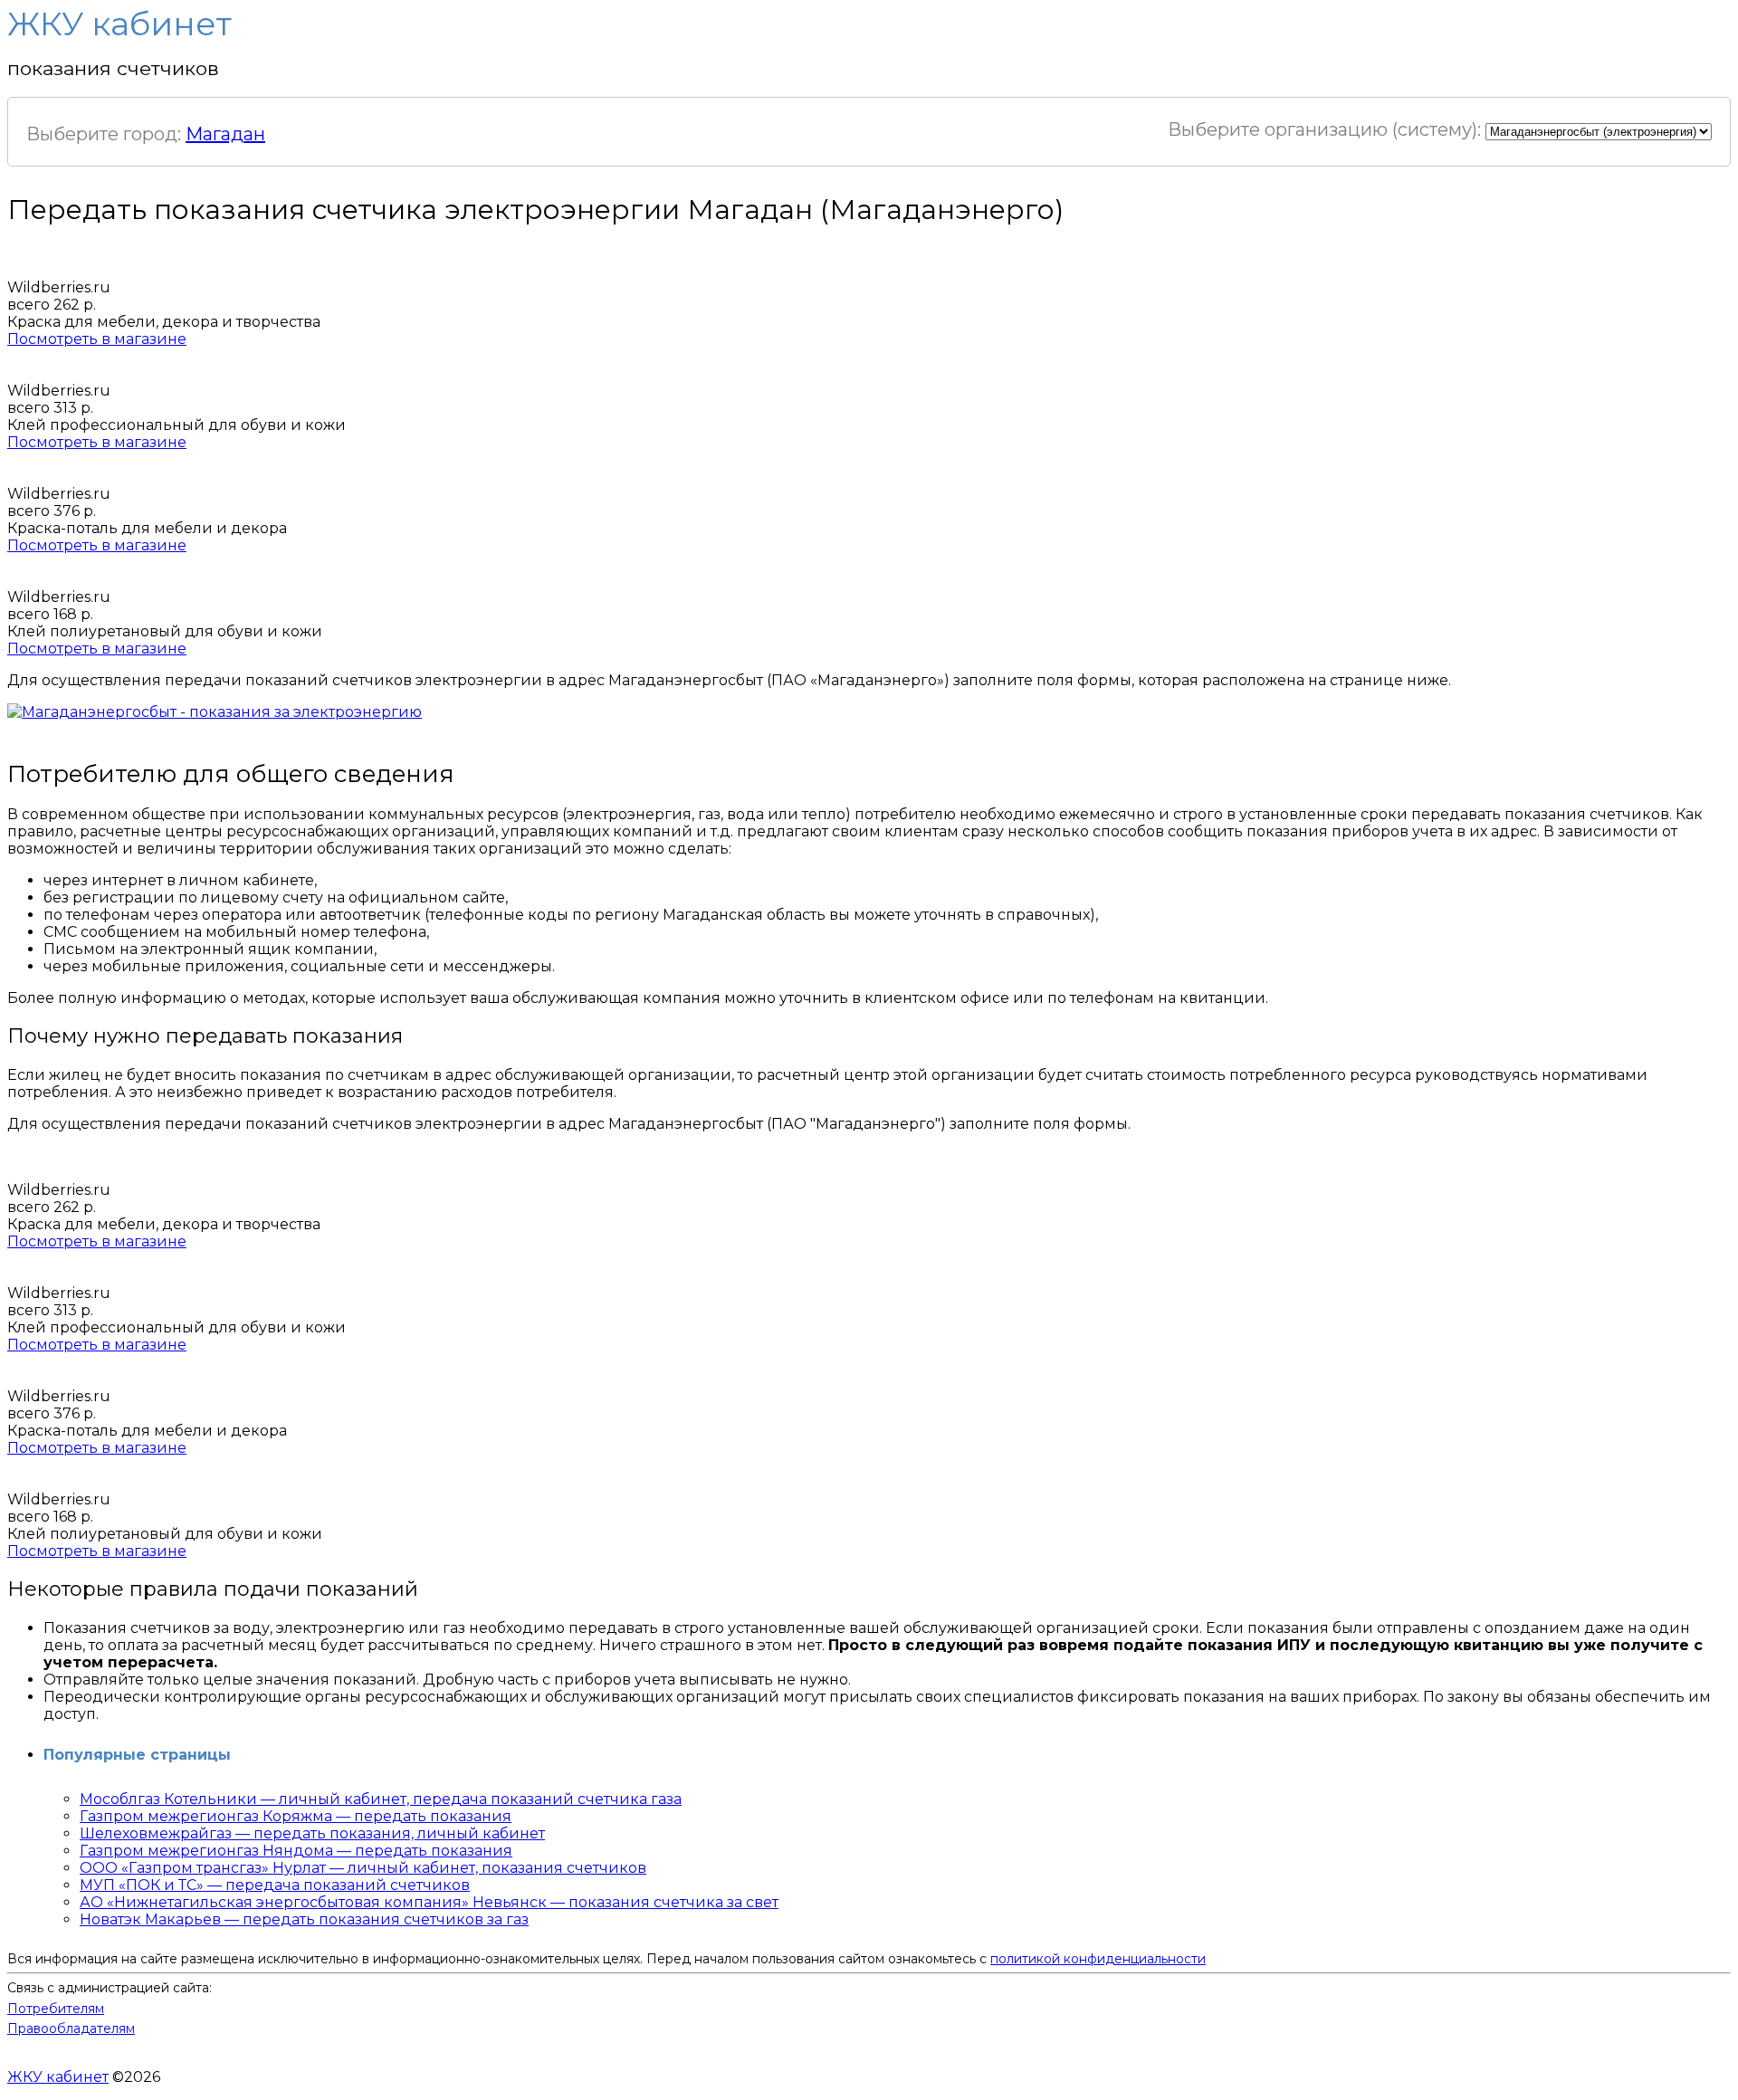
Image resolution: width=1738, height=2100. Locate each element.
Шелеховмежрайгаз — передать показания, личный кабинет (312, 1833)
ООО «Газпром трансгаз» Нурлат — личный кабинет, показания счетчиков (363, 1868)
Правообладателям (71, 2028)
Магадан (225, 134)
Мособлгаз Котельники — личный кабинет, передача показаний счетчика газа (381, 1799)
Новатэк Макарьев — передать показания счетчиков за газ (304, 1919)
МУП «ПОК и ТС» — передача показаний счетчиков (275, 1885)
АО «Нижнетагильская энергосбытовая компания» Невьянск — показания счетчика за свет (429, 1902)
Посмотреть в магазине (97, 339)
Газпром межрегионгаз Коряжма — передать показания (296, 1816)
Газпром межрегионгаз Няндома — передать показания (296, 1851)
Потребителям (56, 2009)
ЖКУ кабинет (58, 2077)
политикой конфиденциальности (1098, 1959)
